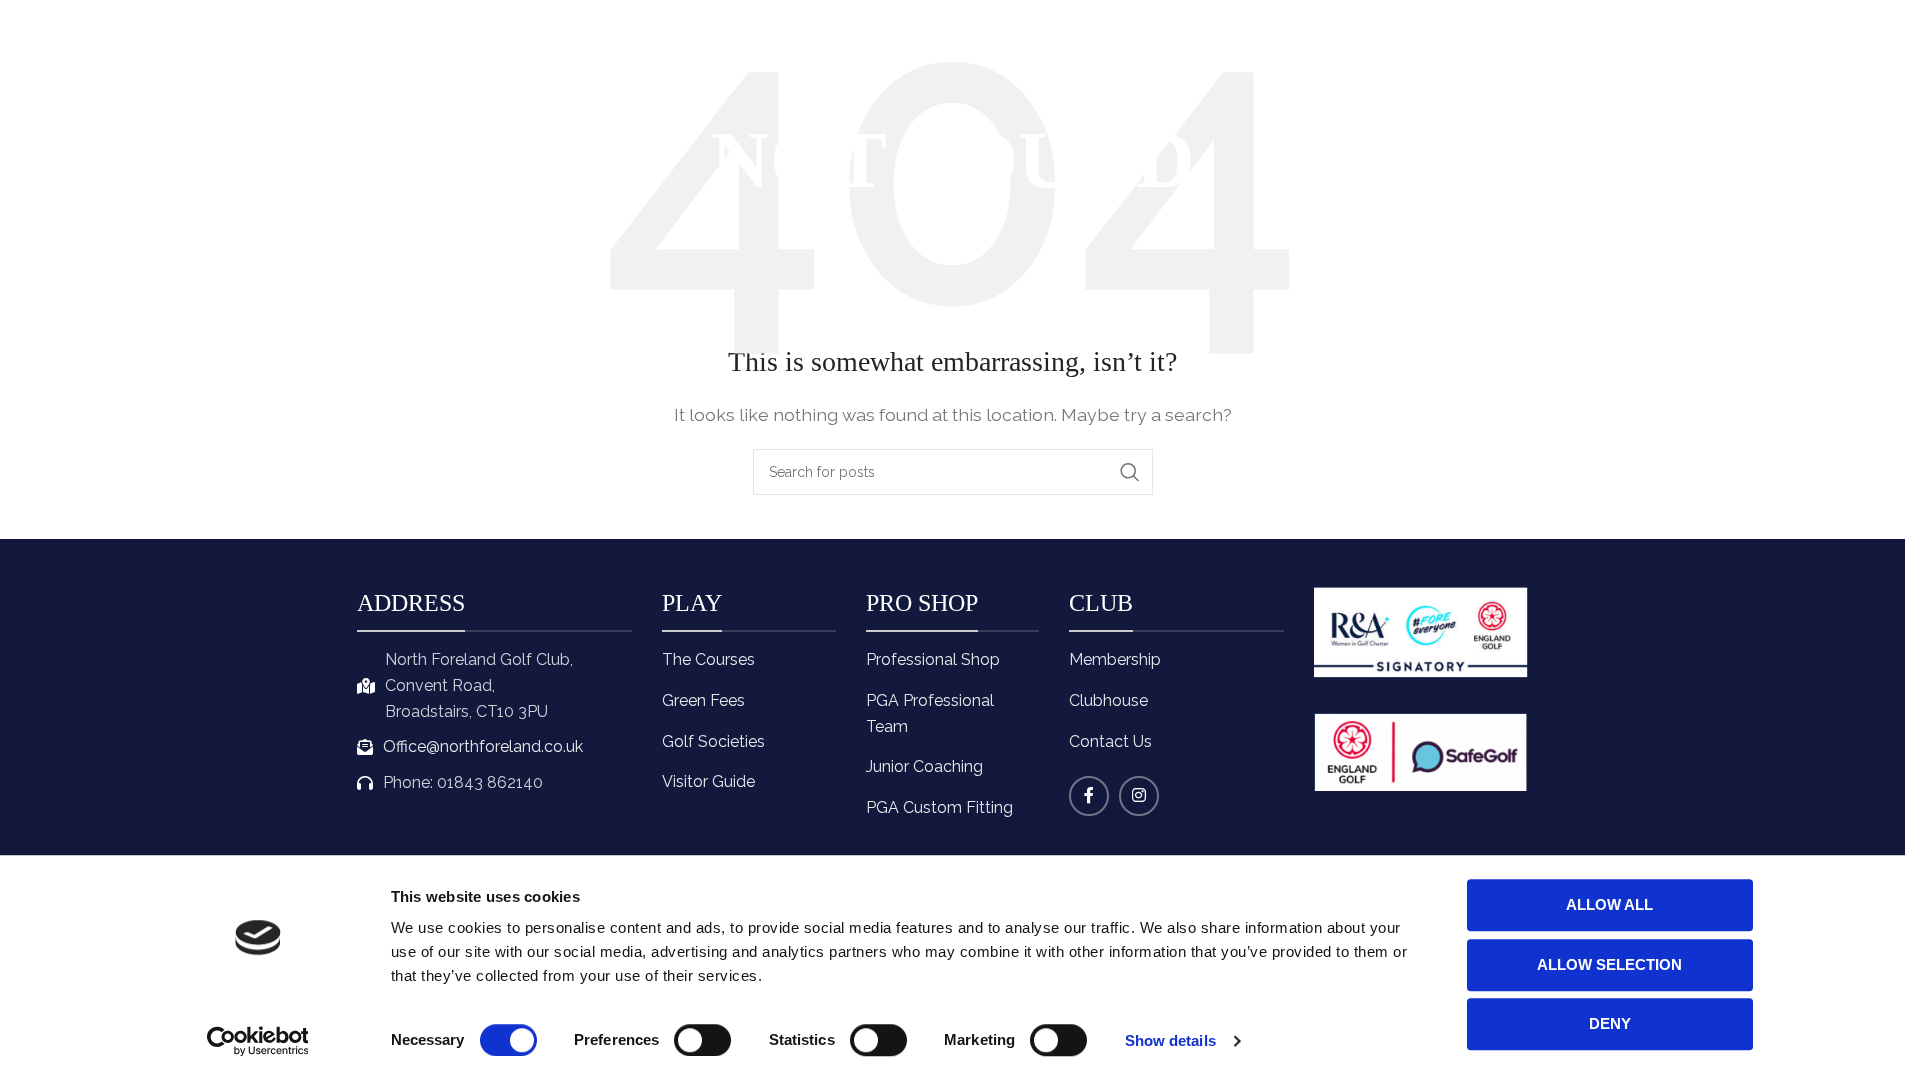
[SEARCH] (1130, 472)
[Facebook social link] (1089, 796)
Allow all (1609, 904)
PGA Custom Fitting (939, 807)
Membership (1115, 659)
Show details (1170, 1040)
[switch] (702, 1040)
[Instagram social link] (1139, 796)
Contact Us (1110, 741)
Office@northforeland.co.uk (483, 746)
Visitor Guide (708, 781)
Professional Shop (933, 659)
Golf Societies (713, 741)
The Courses (708, 659)
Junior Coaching (924, 766)
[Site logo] (388, 47)
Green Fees (703, 700)
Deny (1610, 1023)
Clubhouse (1108, 700)
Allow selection (1609, 964)
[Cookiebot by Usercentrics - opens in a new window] (257, 1041)
